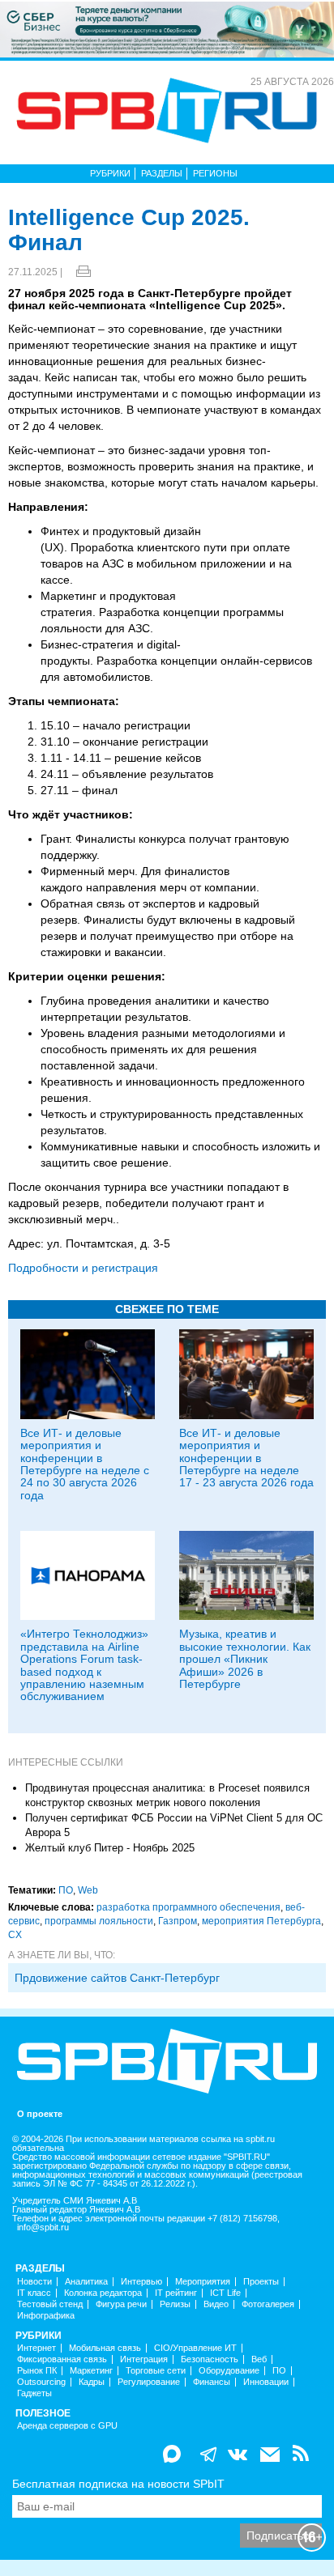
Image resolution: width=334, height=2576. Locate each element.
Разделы (162, 173)
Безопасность (210, 2359)
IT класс (34, 2293)
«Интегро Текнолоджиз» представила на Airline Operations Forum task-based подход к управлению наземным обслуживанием (84, 1665)
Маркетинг (91, 2371)
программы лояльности (99, 1921)
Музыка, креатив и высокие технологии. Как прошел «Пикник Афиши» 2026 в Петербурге (245, 1659)
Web (88, 1890)
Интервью (141, 2282)
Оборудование (229, 2371)
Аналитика (86, 2282)
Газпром (178, 1921)
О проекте (40, 2114)
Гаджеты (34, 2393)
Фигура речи (121, 2304)
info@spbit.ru (43, 2227)
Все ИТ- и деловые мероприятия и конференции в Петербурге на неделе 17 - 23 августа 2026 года (246, 1458)
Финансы (212, 2382)
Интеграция (144, 2359)
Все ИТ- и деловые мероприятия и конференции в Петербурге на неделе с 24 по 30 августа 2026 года (85, 1464)
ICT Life (225, 2293)
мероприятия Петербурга (261, 1921)
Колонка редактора (103, 2293)
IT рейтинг (176, 2293)
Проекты (261, 2282)
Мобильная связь (105, 2348)
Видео (216, 2304)
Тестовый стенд (50, 2304)
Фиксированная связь (62, 2359)
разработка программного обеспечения (188, 1907)
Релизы (175, 2304)
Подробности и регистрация (83, 1268)
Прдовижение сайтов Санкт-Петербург (117, 1978)
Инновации (266, 2382)
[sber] (167, 28)
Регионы (215, 173)
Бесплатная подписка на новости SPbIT (118, 2484)
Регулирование (149, 2382)
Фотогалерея (268, 2304)
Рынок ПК (37, 2371)
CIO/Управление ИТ (195, 2348)
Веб (259, 2359)
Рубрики (110, 173)
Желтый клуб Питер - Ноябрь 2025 (110, 1848)
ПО (66, 1890)
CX (15, 1935)
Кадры (92, 2382)
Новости (34, 2282)
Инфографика (46, 2316)
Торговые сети (156, 2371)
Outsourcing (41, 2382)
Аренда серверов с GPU (67, 2426)
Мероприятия (203, 2282)
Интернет (36, 2348)
